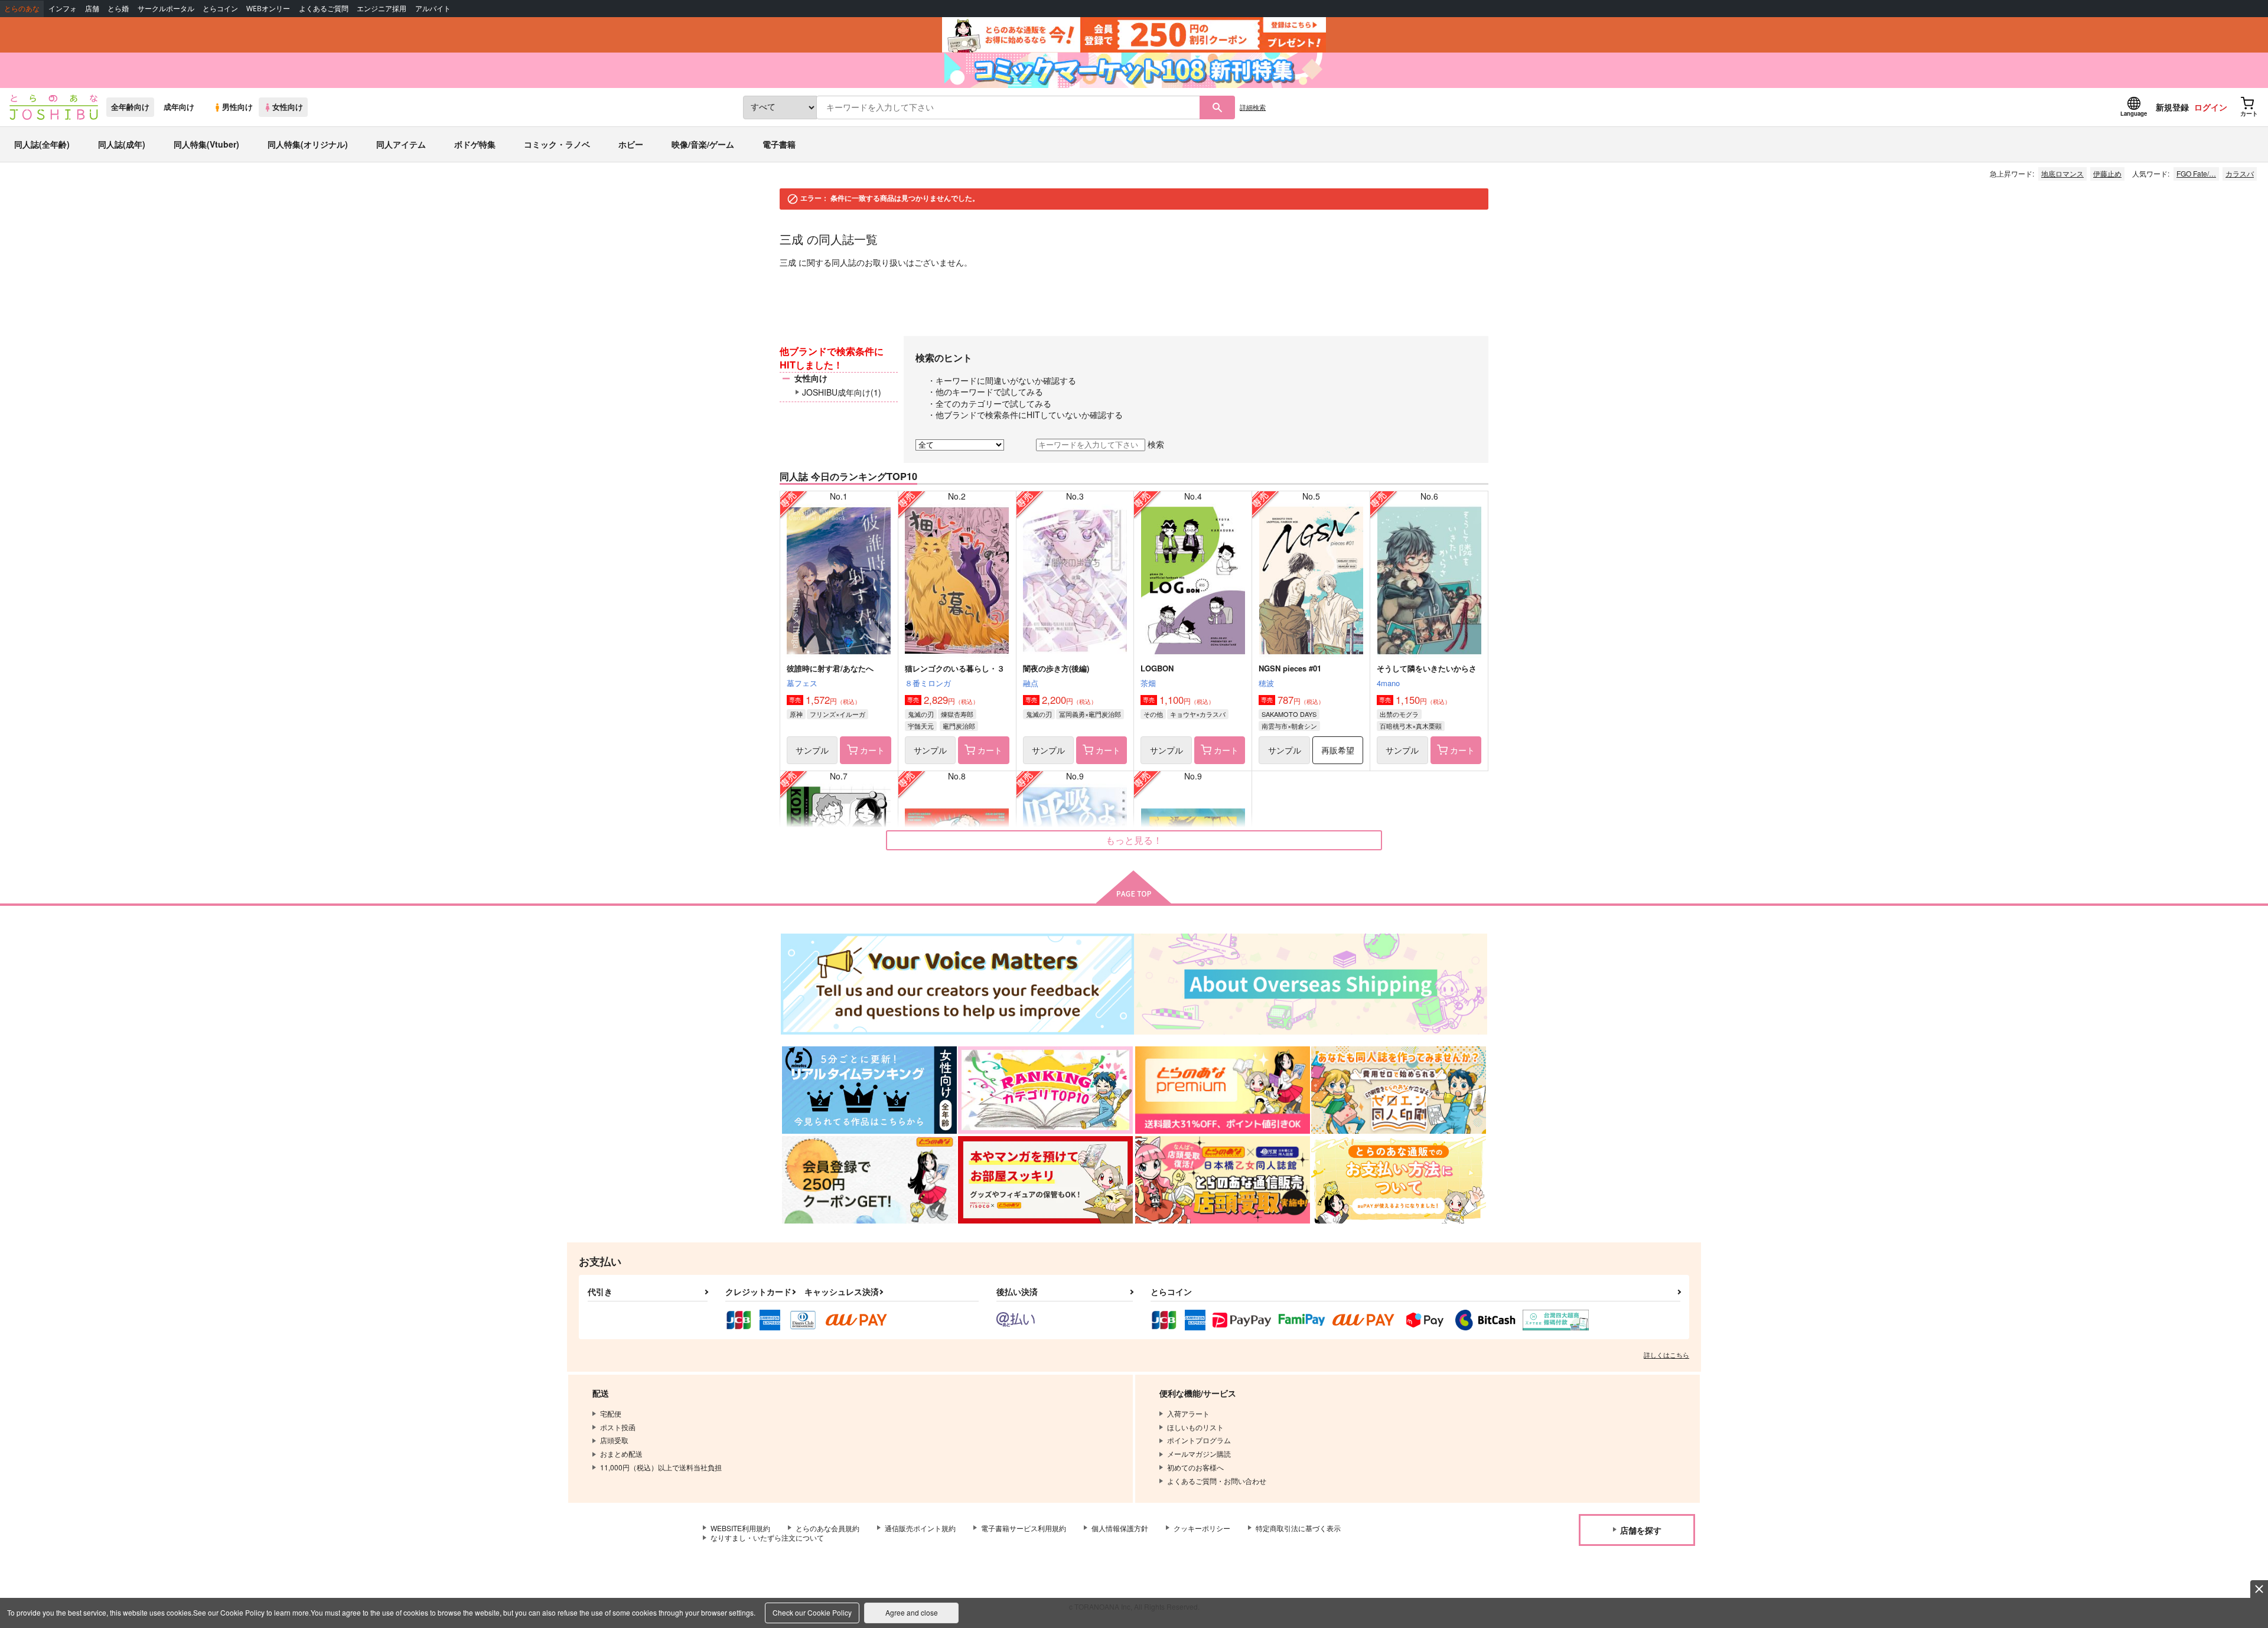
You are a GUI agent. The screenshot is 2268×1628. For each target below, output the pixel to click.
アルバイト (433, 9)
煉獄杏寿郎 (957, 714)
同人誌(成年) (122, 144)
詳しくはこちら (1666, 1355)
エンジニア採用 (382, 9)
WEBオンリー (268, 9)
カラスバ (2240, 173)
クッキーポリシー (1202, 1528)
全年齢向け (130, 107)
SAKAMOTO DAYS (1289, 714)
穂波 (1266, 683)
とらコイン (220, 9)
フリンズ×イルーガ (838, 714)
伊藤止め (2107, 173)
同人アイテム (401, 144)
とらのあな (22, 9)
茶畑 (1148, 683)
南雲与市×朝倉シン (1289, 726)
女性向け (288, 107)
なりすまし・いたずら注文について (767, 1537)
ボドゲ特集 (475, 144)
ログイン (2211, 107)
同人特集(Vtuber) (206, 144)
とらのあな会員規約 (827, 1528)
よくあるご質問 (324, 9)
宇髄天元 (921, 726)
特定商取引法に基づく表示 (1298, 1528)
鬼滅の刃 (921, 714)
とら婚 (118, 9)
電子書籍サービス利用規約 (1024, 1528)
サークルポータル (166, 9)
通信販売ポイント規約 (920, 1528)
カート (872, 750)
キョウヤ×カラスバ (1198, 714)
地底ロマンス (2062, 173)
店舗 (92, 9)
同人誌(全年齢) (42, 144)
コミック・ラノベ (557, 144)
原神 (796, 714)
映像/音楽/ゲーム (703, 144)
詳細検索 (1253, 107)
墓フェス (802, 683)
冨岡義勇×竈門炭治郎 (1090, 714)
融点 (1031, 683)
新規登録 (2172, 107)
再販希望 (1338, 750)
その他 (1153, 714)
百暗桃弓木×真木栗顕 (1411, 726)
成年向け (179, 107)
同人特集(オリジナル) (308, 144)
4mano (1388, 683)
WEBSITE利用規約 (740, 1528)
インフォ (63, 9)
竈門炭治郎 (959, 726)
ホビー (631, 144)
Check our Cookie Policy (812, 1612)
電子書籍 (779, 144)
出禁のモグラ (1399, 714)
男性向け (237, 107)
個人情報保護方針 (1120, 1528)
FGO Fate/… (2196, 173)
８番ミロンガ (928, 683)
